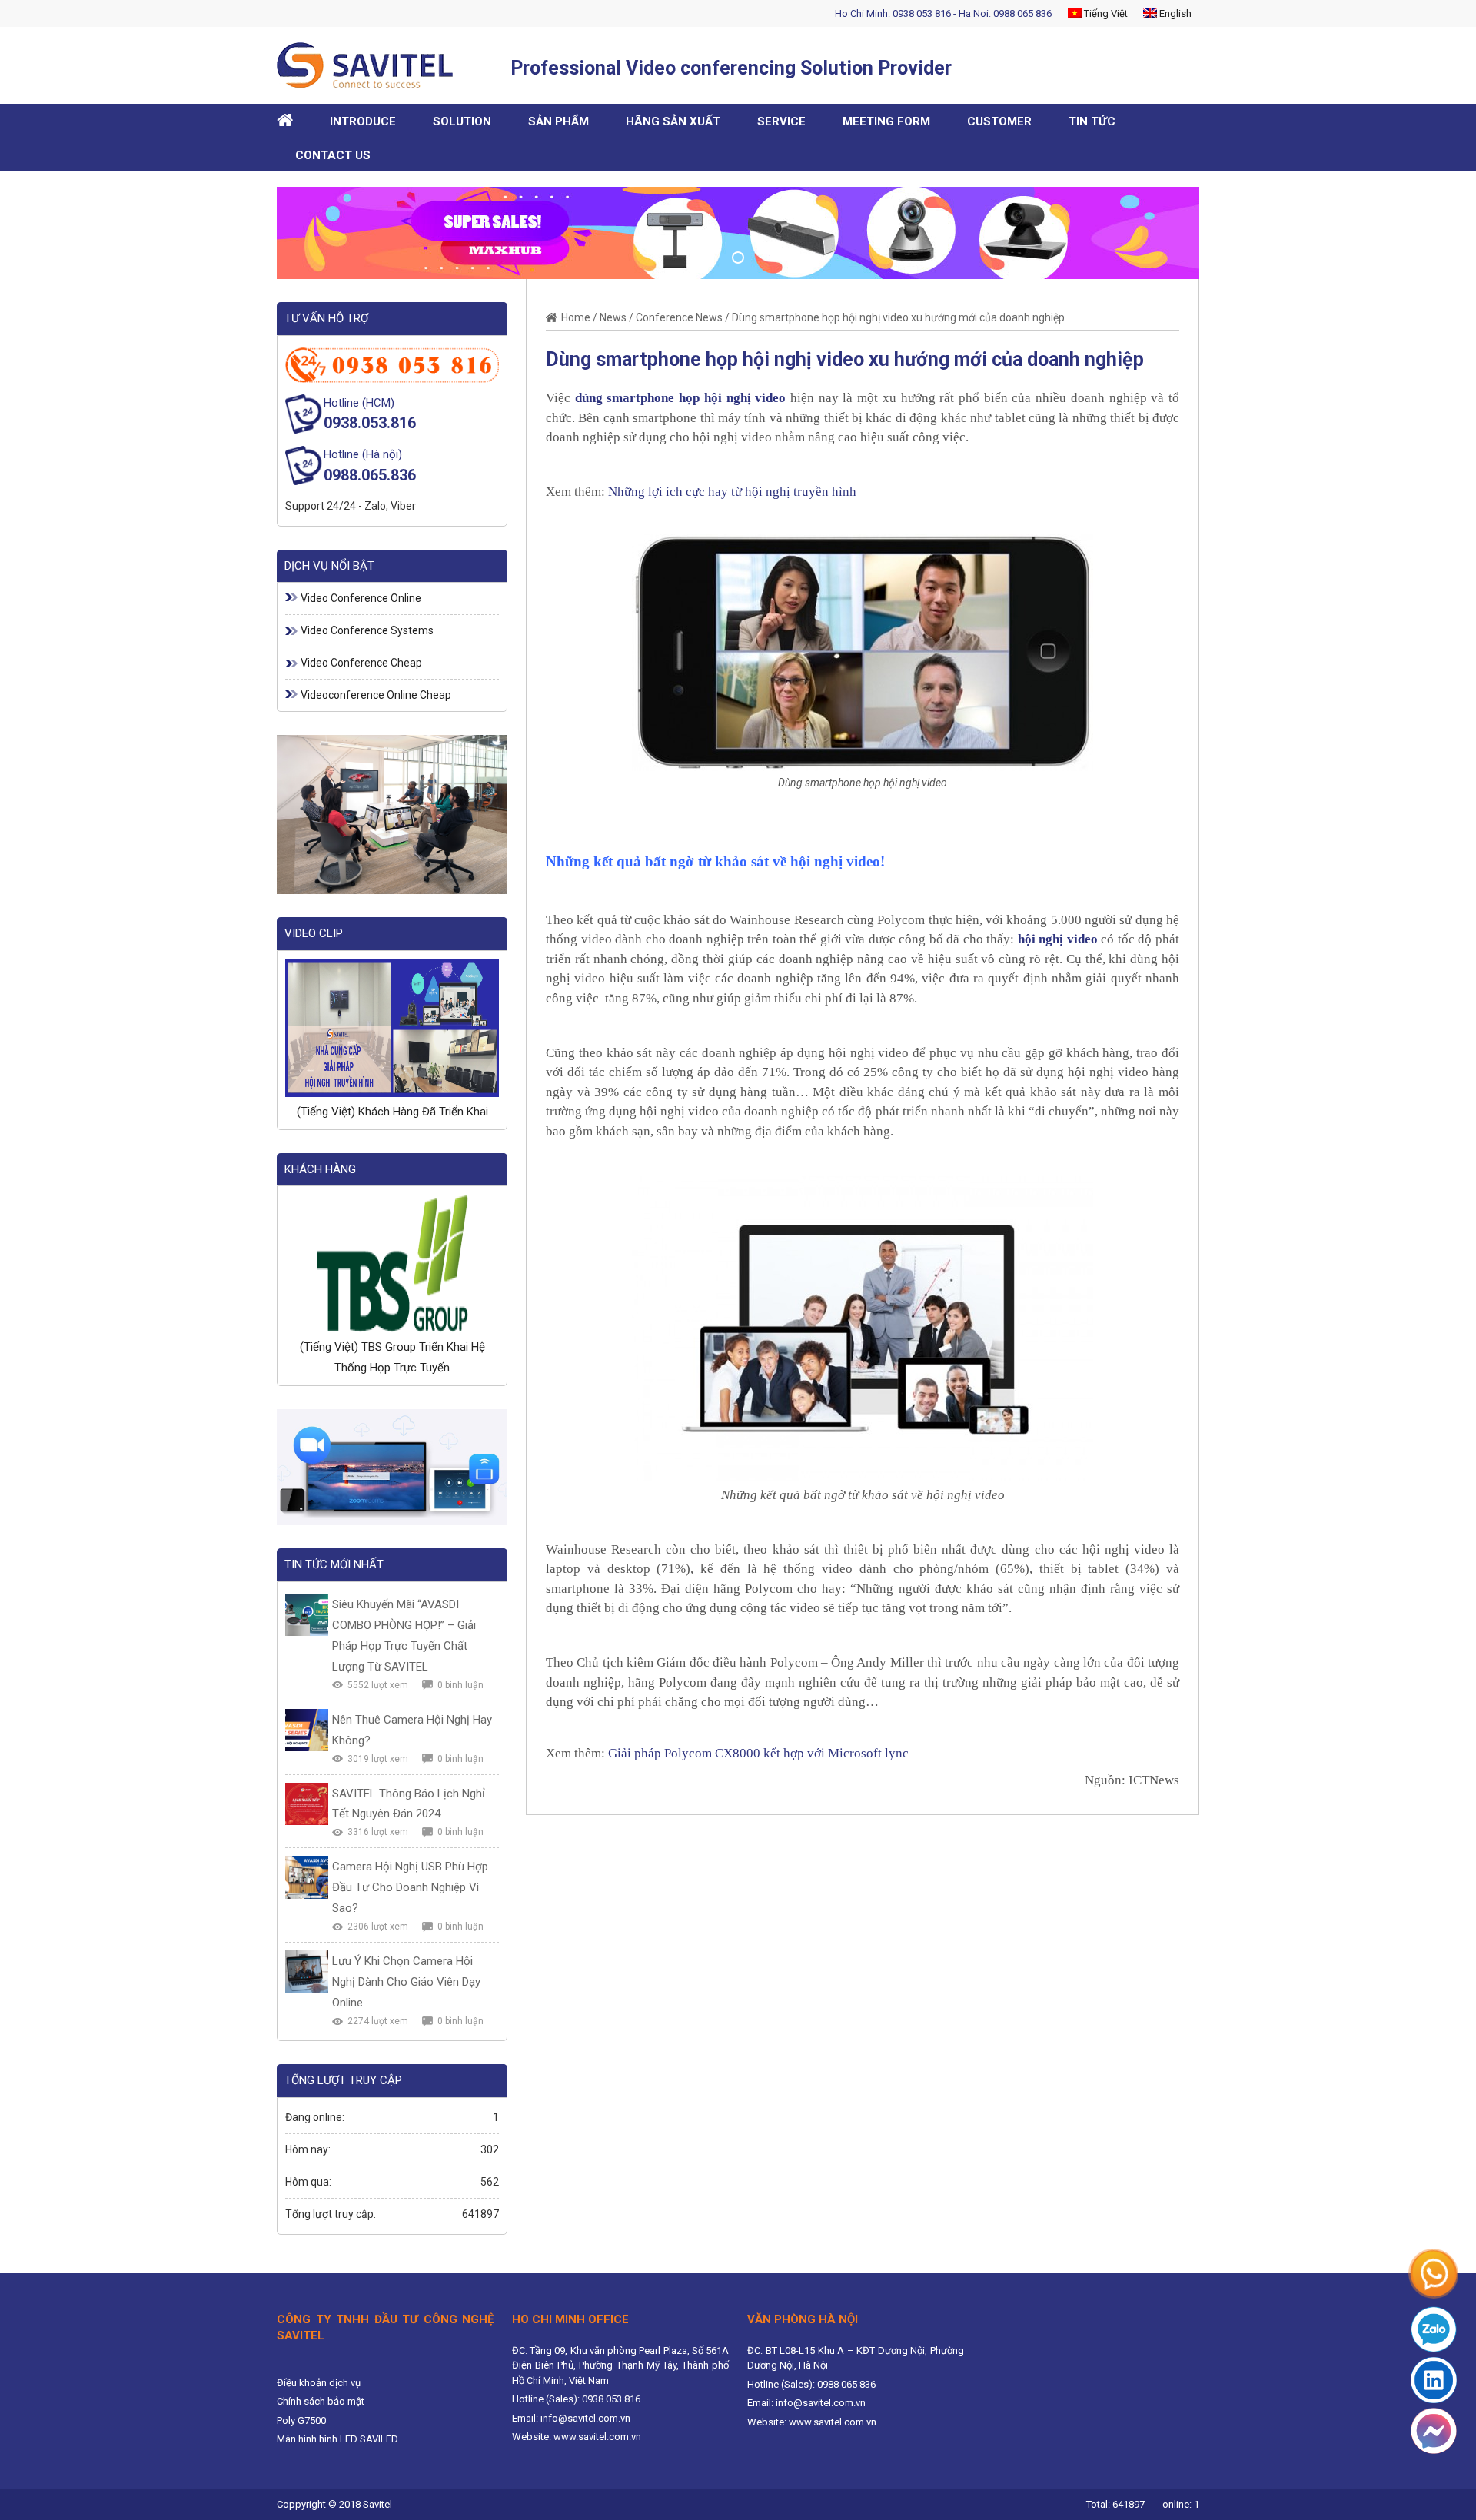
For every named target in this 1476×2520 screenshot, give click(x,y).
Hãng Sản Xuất (673, 121)
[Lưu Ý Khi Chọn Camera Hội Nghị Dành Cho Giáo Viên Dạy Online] (307, 1972)
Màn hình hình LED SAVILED (337, 2439)
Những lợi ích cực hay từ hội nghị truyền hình (732, 492)
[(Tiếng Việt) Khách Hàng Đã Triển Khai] (392, 1028)
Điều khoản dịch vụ (319, 2383)
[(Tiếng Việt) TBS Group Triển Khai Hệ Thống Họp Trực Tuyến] (392, 1263)
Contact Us (333, 155)
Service (781, 121)
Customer (999, 121)
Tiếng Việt (1105, 13)
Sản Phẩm (558, 121)
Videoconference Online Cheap (376, 695)
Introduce (363, 121)
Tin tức (1092, 121)
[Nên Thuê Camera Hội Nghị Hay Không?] (307, 1730)
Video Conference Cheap (361, 663)
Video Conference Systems (367, 630)
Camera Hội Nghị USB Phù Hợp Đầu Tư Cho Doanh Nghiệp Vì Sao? (410, 1887)
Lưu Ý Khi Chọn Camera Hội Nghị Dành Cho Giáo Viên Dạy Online (406, 1982)
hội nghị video (1058, 939)
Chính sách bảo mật (321, 2401)
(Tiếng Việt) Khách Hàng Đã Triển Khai (392, 1112)
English (1174, 13)
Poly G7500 (301, 2420)
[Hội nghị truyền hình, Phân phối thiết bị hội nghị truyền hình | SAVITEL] (371, 65)
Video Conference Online (361, 598)
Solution (462, 121)
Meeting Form (886, 121)
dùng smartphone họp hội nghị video (681, 398)
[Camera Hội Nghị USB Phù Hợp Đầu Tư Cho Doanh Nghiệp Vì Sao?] (307, 1877)
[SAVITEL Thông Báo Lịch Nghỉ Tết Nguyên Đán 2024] (307, 1804)
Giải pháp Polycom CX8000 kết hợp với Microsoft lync (758, 1753)
